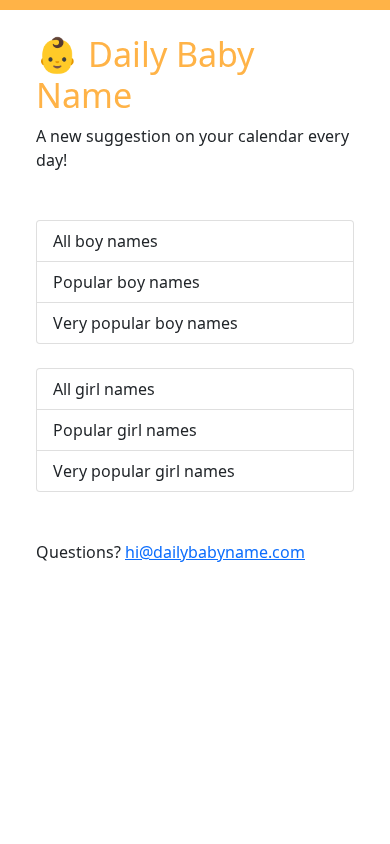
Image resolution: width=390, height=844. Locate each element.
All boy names (105, 241)
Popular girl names (125, 430)
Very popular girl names (144, 471)
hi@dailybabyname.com (215, 552)
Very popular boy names (145, 323)
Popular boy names (126, 282)
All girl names (104, 389)
